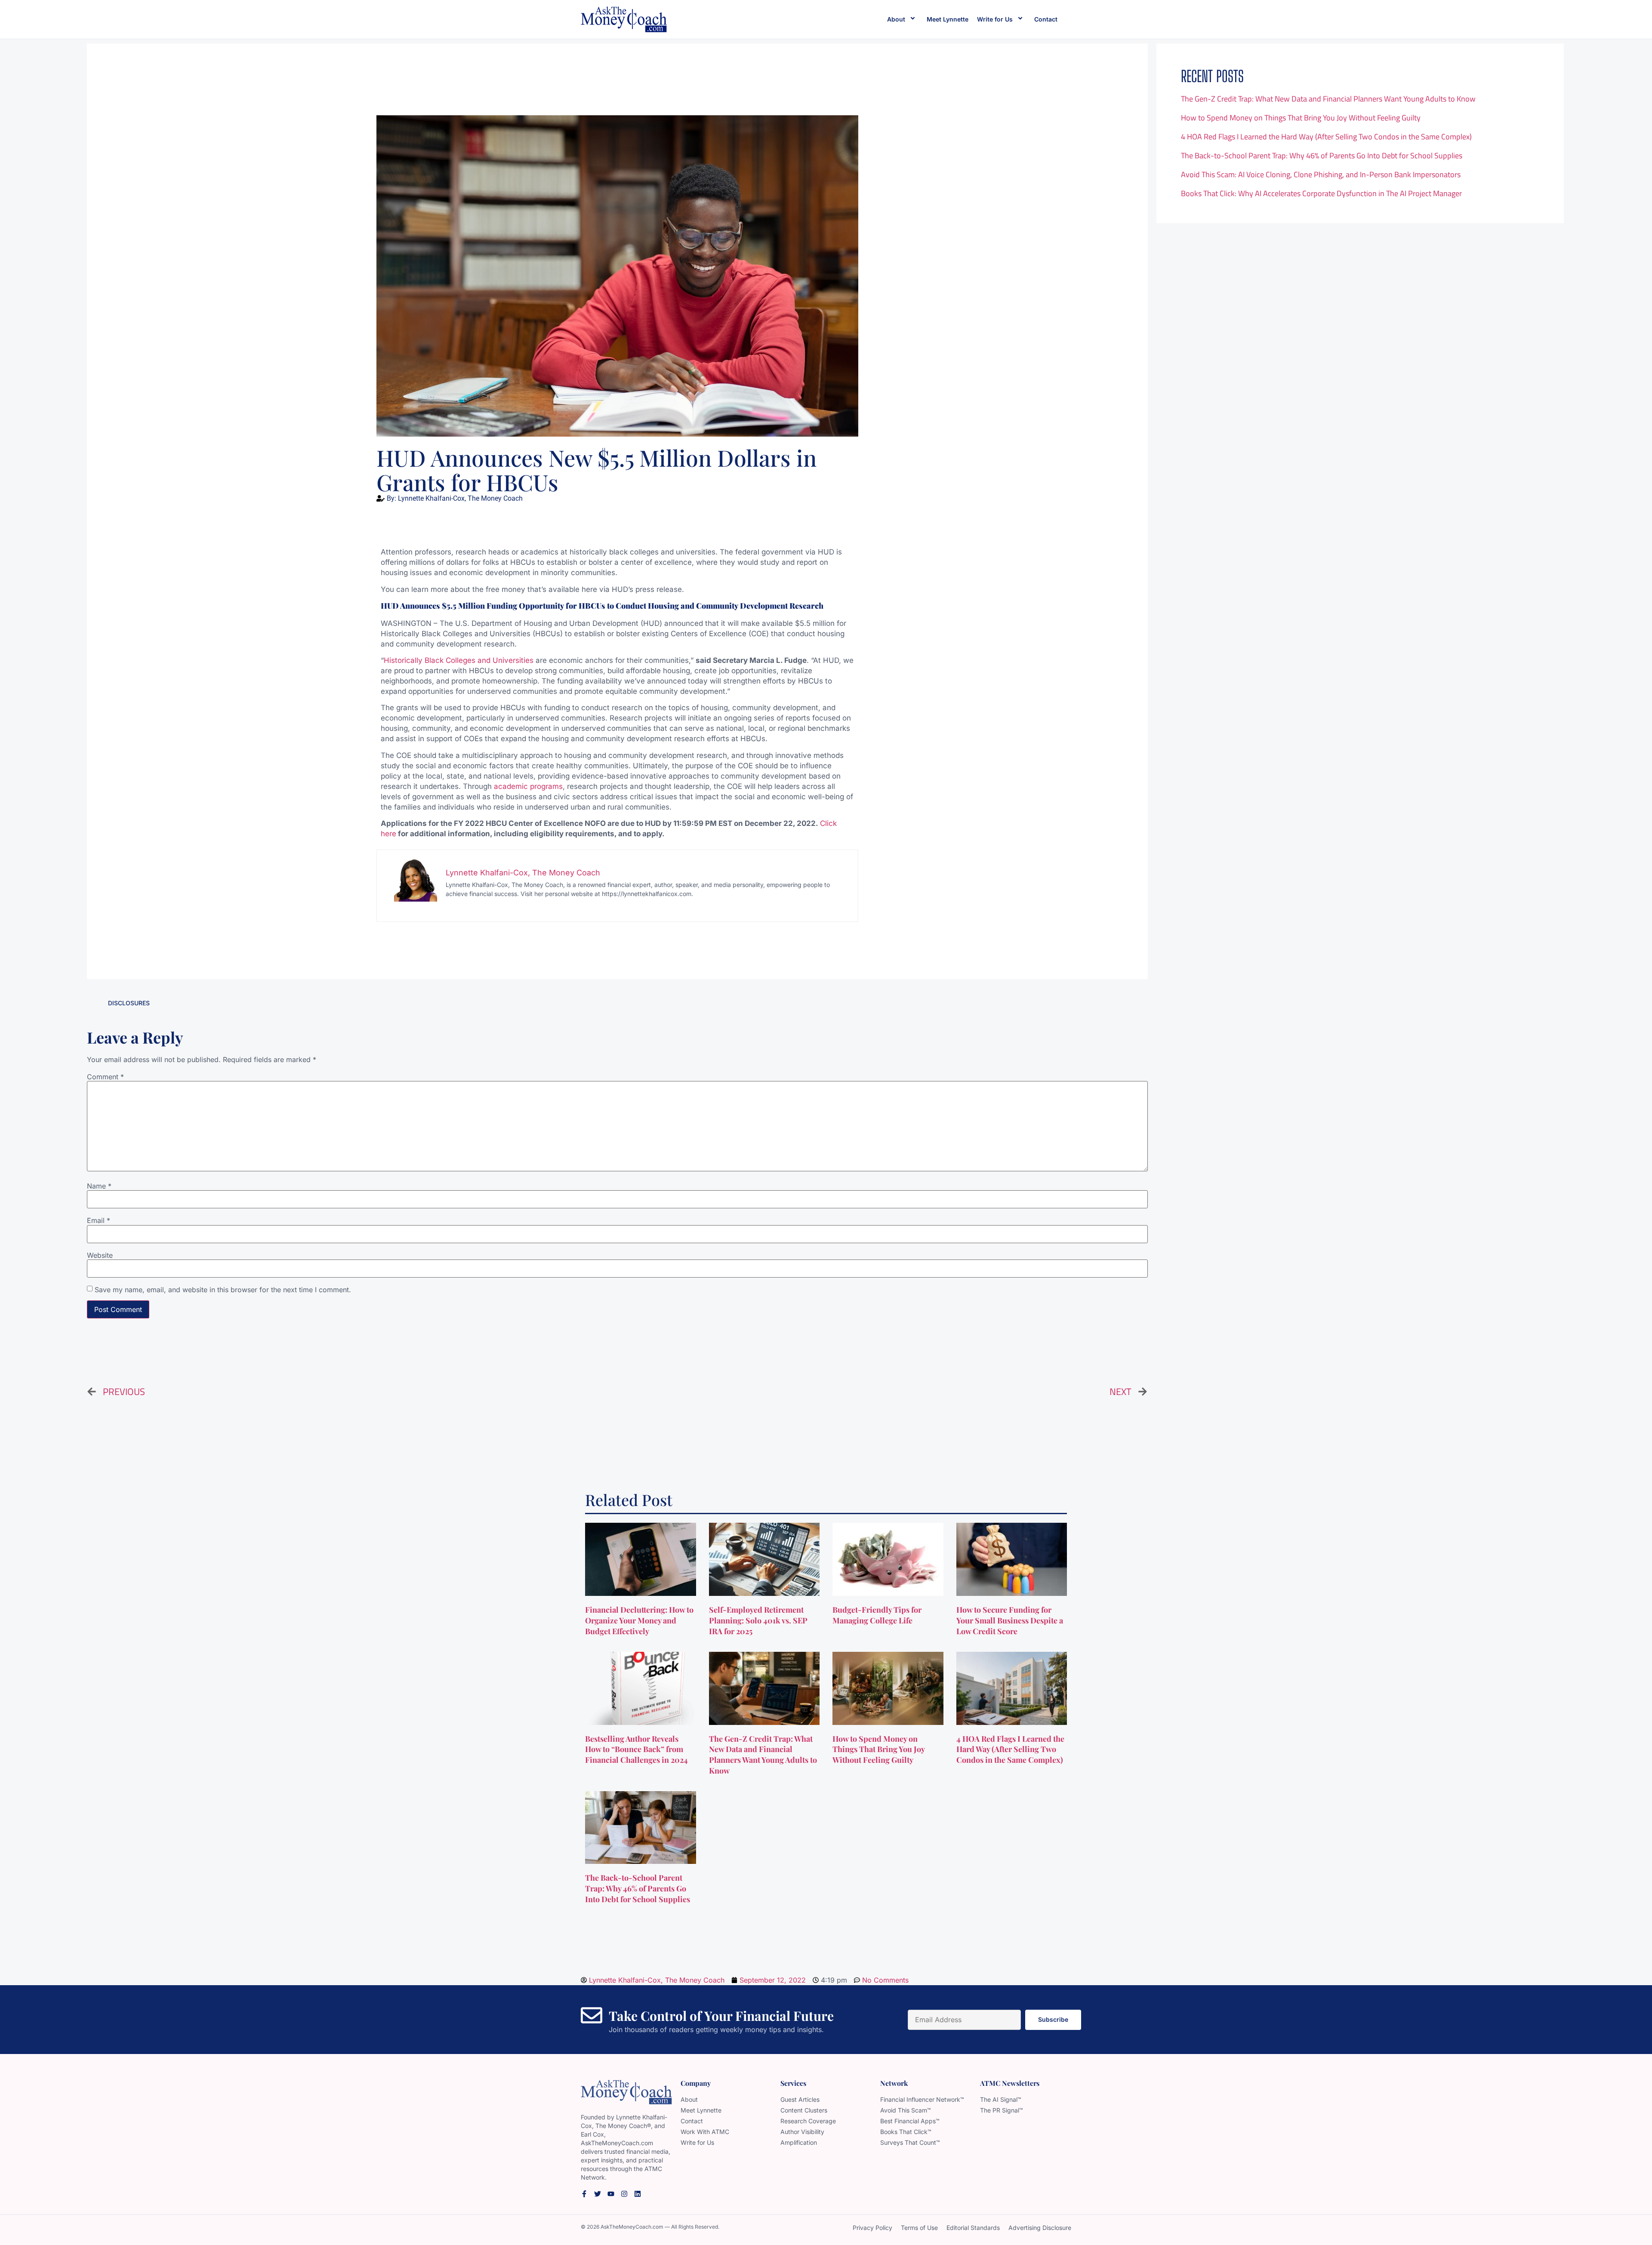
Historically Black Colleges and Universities (459, 660)
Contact (1046, 19)
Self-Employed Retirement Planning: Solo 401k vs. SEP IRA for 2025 (758, 1620)
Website (100, 1255)
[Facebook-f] (584, 2194)
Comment (105, 1077)
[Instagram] (624, 2194)
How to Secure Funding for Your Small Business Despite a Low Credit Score (1010, 1620)
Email (99, 1220)
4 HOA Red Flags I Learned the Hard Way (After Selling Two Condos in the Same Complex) (1326, 137)
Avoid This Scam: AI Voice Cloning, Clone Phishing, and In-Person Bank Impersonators (1321, 174)
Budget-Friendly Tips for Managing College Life (877, 1615)
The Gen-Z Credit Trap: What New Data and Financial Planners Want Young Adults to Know (1328, 99)
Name (99, 1186)
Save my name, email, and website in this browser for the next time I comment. (223, 1290)
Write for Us (995, 19)
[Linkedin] (638, 2194)
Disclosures (129, 1003)
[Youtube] (611, 2194)
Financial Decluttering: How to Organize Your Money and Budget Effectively (639, 1620)
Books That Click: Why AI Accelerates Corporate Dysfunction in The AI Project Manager (1321, 193)
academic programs (528, 786)
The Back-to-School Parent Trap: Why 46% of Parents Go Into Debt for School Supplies (1322, 156)
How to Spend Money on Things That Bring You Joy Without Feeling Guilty (1301, 118)
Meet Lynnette (948, 19)
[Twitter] (598, 2194)
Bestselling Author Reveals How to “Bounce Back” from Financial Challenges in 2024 (637, 1749)
